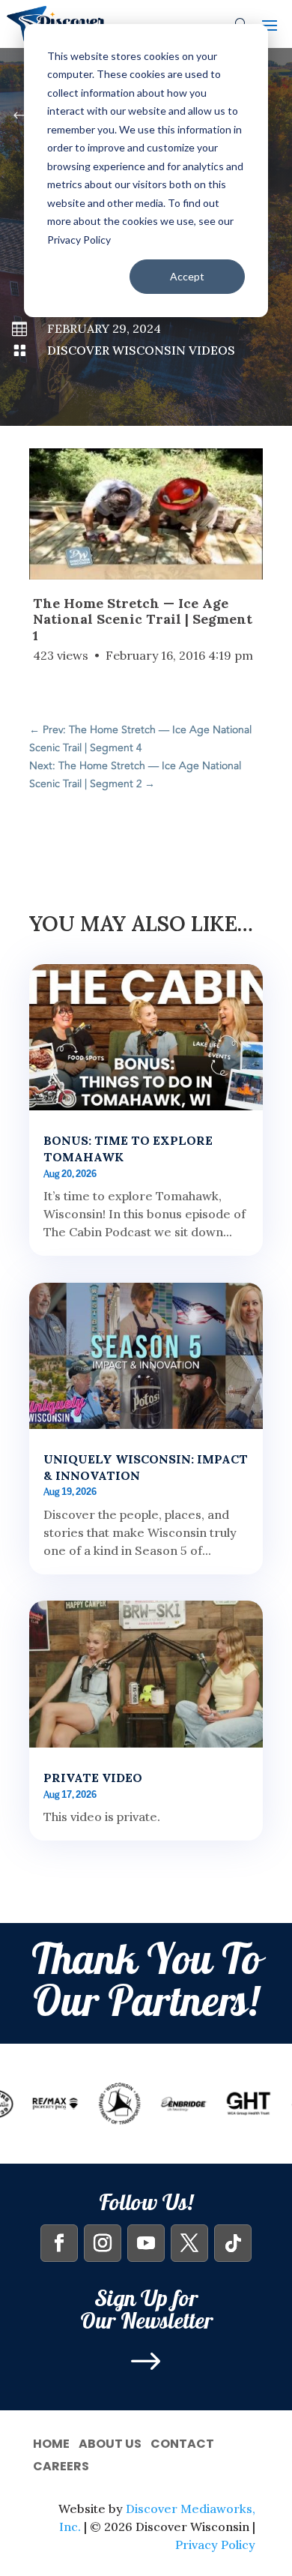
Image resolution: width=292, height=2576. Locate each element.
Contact (182, 2442)
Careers (61, 2465)
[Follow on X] (189, 2243)
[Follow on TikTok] (233, 2243)
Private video (93, 1778)
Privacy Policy (215, 2545)
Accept (187, 276)
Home (51, 2442)
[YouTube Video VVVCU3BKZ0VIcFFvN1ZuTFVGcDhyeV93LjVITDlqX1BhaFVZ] (146, 514)
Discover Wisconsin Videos (141, 350)
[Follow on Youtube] (146, 2243)
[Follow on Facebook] (59, 2243)
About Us (110, 2442)
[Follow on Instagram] (103, 2243)
